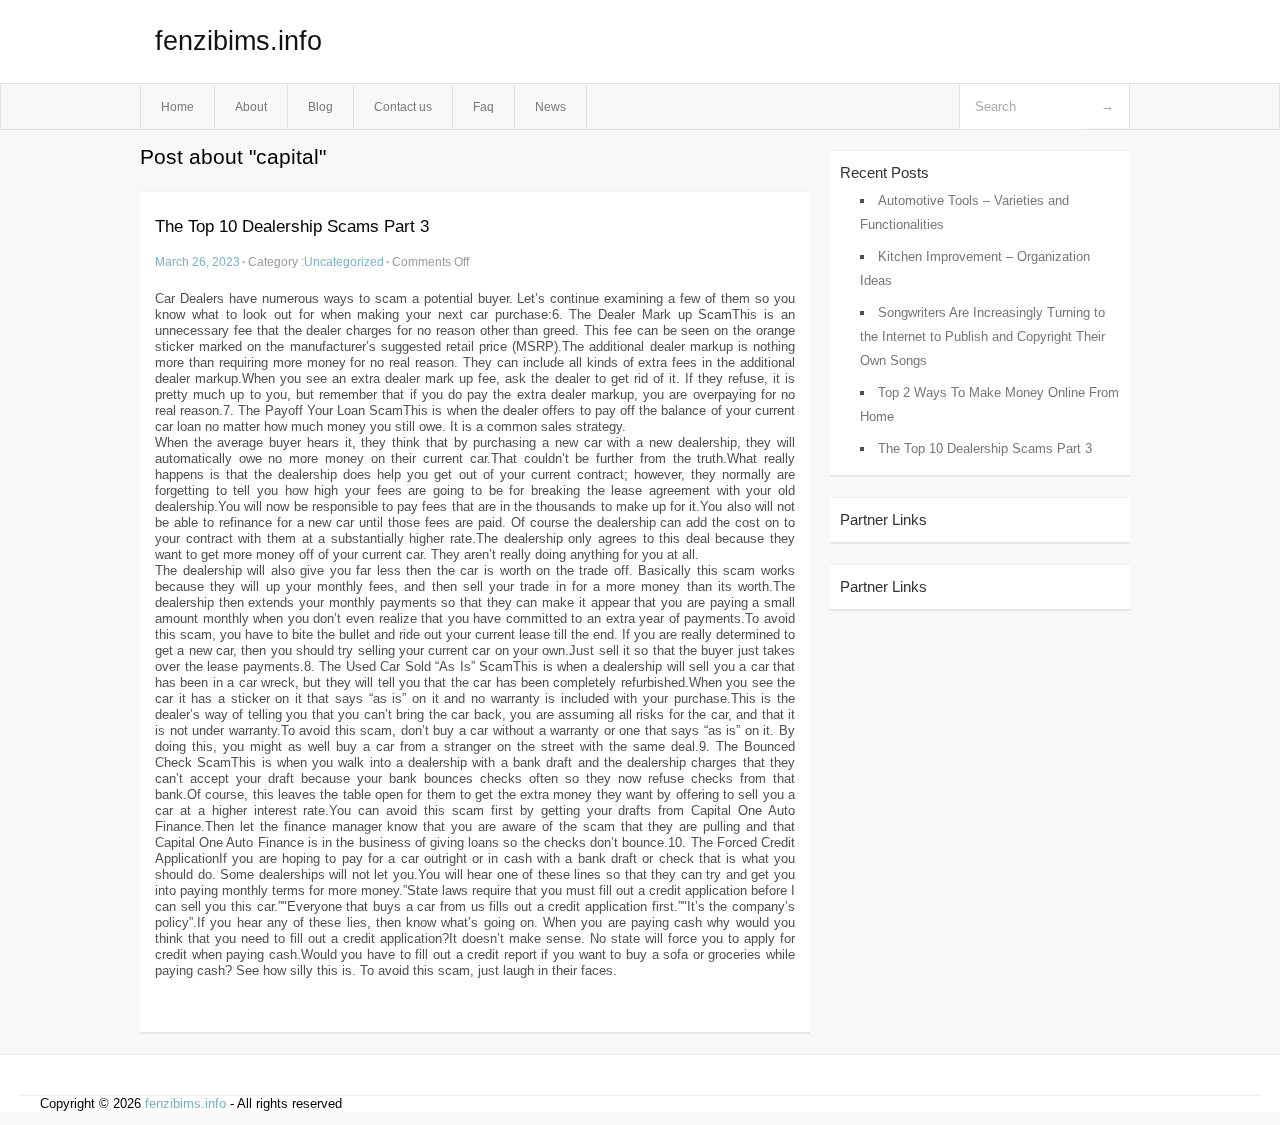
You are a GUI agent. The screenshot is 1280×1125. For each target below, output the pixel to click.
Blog (320, 106)
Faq (483, 106)
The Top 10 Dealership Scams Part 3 (292, 226)
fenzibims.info (238, 41)
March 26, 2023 (197, 261)
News (550, 106)
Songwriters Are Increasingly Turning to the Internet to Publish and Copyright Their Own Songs (982, 336)
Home (177, 106)
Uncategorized (344, 261)
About (251, 106)
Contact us (403, 106)
